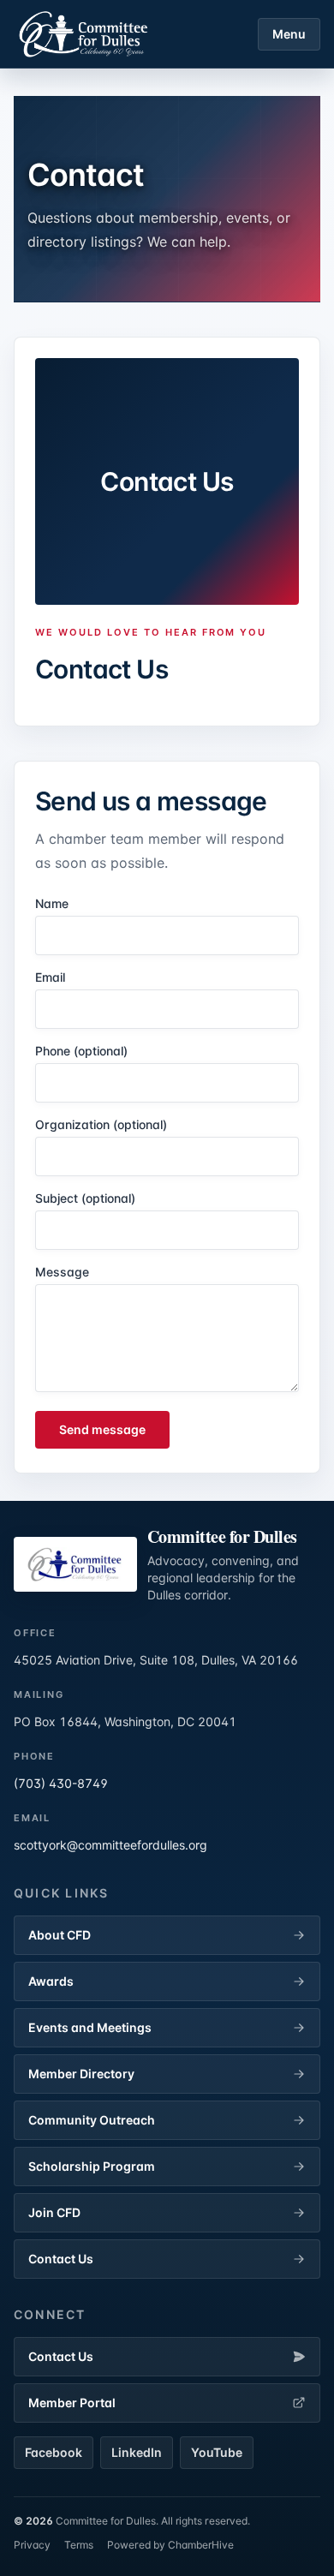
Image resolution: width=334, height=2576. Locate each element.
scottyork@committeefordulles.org (110, 1845)
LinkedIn (137, 2452)
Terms (79, 2545)
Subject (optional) (85, 1198)
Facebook (54, 2452)
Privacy (32, 2545)
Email (50, 977)
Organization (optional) (101, 1124)
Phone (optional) (81, 1051)
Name (52, 903)
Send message (102, 1429)
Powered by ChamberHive (170, 2545)
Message (62, 1272)
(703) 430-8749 (61, 1783)
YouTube (217, 2452)
